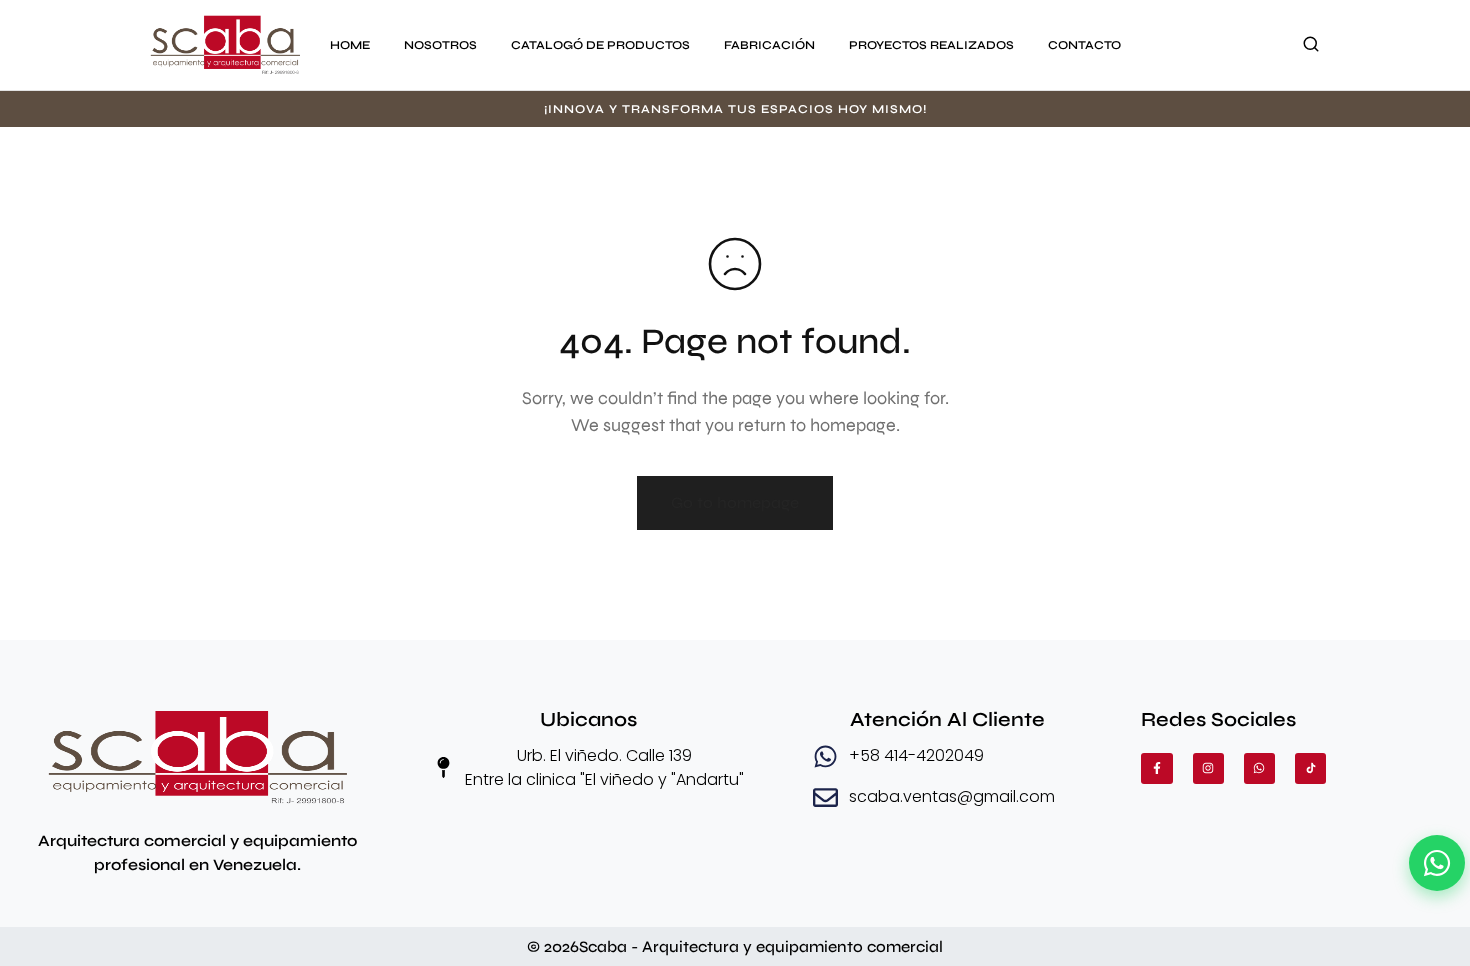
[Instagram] (1208, 768)
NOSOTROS (440, 45)
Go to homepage (735, 502)
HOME (350, 45)
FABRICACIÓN (769, 45)
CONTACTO (1084, 45)
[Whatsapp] (1259, 768)
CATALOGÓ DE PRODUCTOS (600, 45)
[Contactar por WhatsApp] (1437, 863)
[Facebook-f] (1156, 768)
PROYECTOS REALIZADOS (931, 45)
